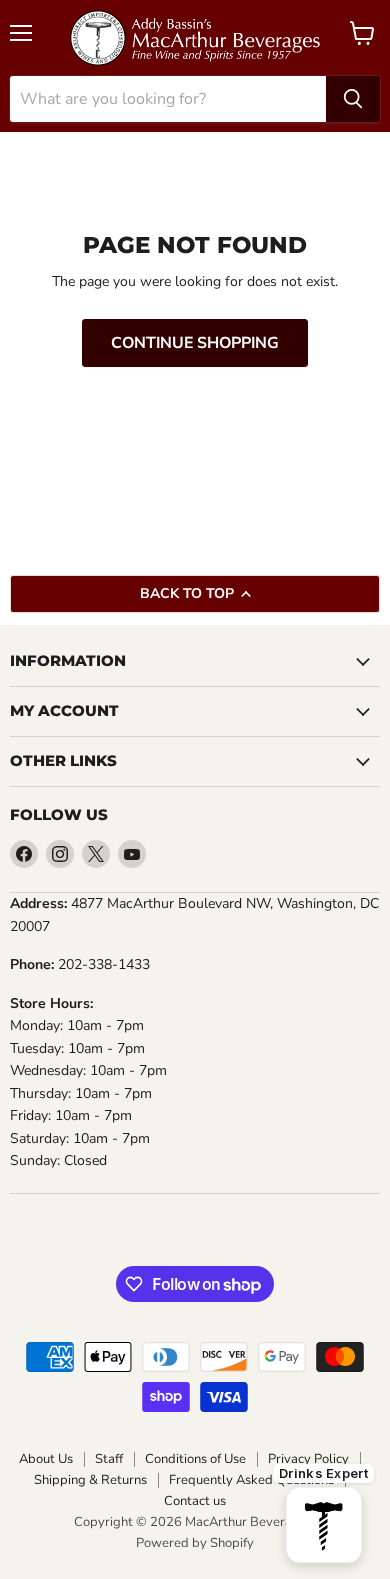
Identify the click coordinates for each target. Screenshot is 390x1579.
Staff (109, 1459)
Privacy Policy (308, 1459)
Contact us (195, 1501)
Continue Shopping (195, 343)
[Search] (353, 99)
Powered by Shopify (195, 1543)
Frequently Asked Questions (251, 1480)
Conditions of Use (195, 1459)
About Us (46, 1459)
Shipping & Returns (90, 1480)
